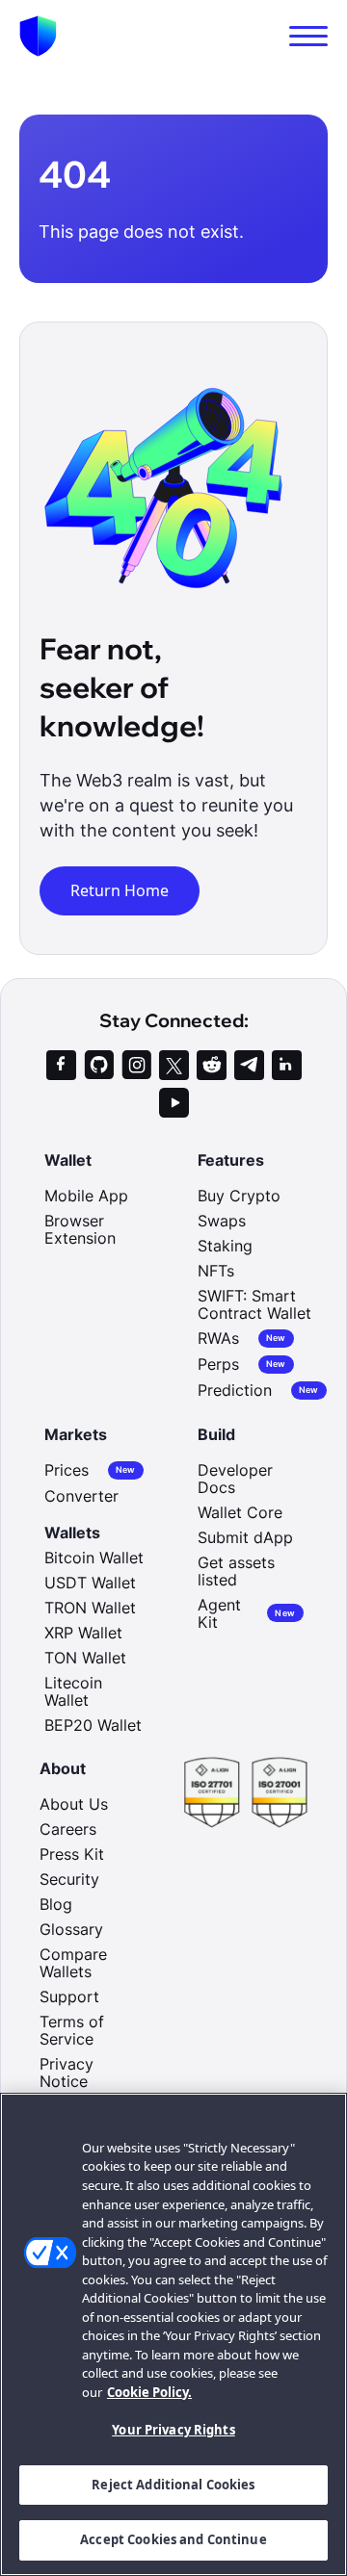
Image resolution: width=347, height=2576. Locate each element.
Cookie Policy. (149, 2392)
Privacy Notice (67, 2073)
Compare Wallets (73, 1963)
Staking (225, 1246)
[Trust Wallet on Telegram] (249, 1065)
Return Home (120, 890)
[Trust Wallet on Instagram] (136, 1065)
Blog (56, 1904)
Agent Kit (247, 1613)
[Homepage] (38, 36)
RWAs (242, 1339)
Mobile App (86, 1196)
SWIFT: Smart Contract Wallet (254, 1304)
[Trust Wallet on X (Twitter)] (174, 1065)
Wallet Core (240, 1512)
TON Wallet (85, 1658)
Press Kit (72, 1854)
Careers (68, 1829)
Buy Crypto (239, 1196)
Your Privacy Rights (173, 2430)
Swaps (222, 1221)
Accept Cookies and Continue (173, 2539)
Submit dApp (245, 1537)
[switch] (308, 36)
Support (69, 1996)
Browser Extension (80, 1229)
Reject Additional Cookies (173, 2485)
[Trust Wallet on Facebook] (61, 1065)
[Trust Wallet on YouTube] (174, 1103)
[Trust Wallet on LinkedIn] (287, 1065)
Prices (90, 1470)
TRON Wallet (90, 1608)
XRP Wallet (83, 1633)
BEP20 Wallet (93, 1725)
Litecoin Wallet (73, 1691)
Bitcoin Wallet (94, 1558)
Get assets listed (236, 1571)
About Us (74, 1804)
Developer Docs (235, 1479)
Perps (242, 1365)
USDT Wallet (90, 1583)
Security (69, 1879)
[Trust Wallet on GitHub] (99, 1065)
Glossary (71, 1929)
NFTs (216, 1271)
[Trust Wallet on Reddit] (212, 1065)
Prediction (258, 1391)
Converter (81, 1496)
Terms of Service (72, 2030)
